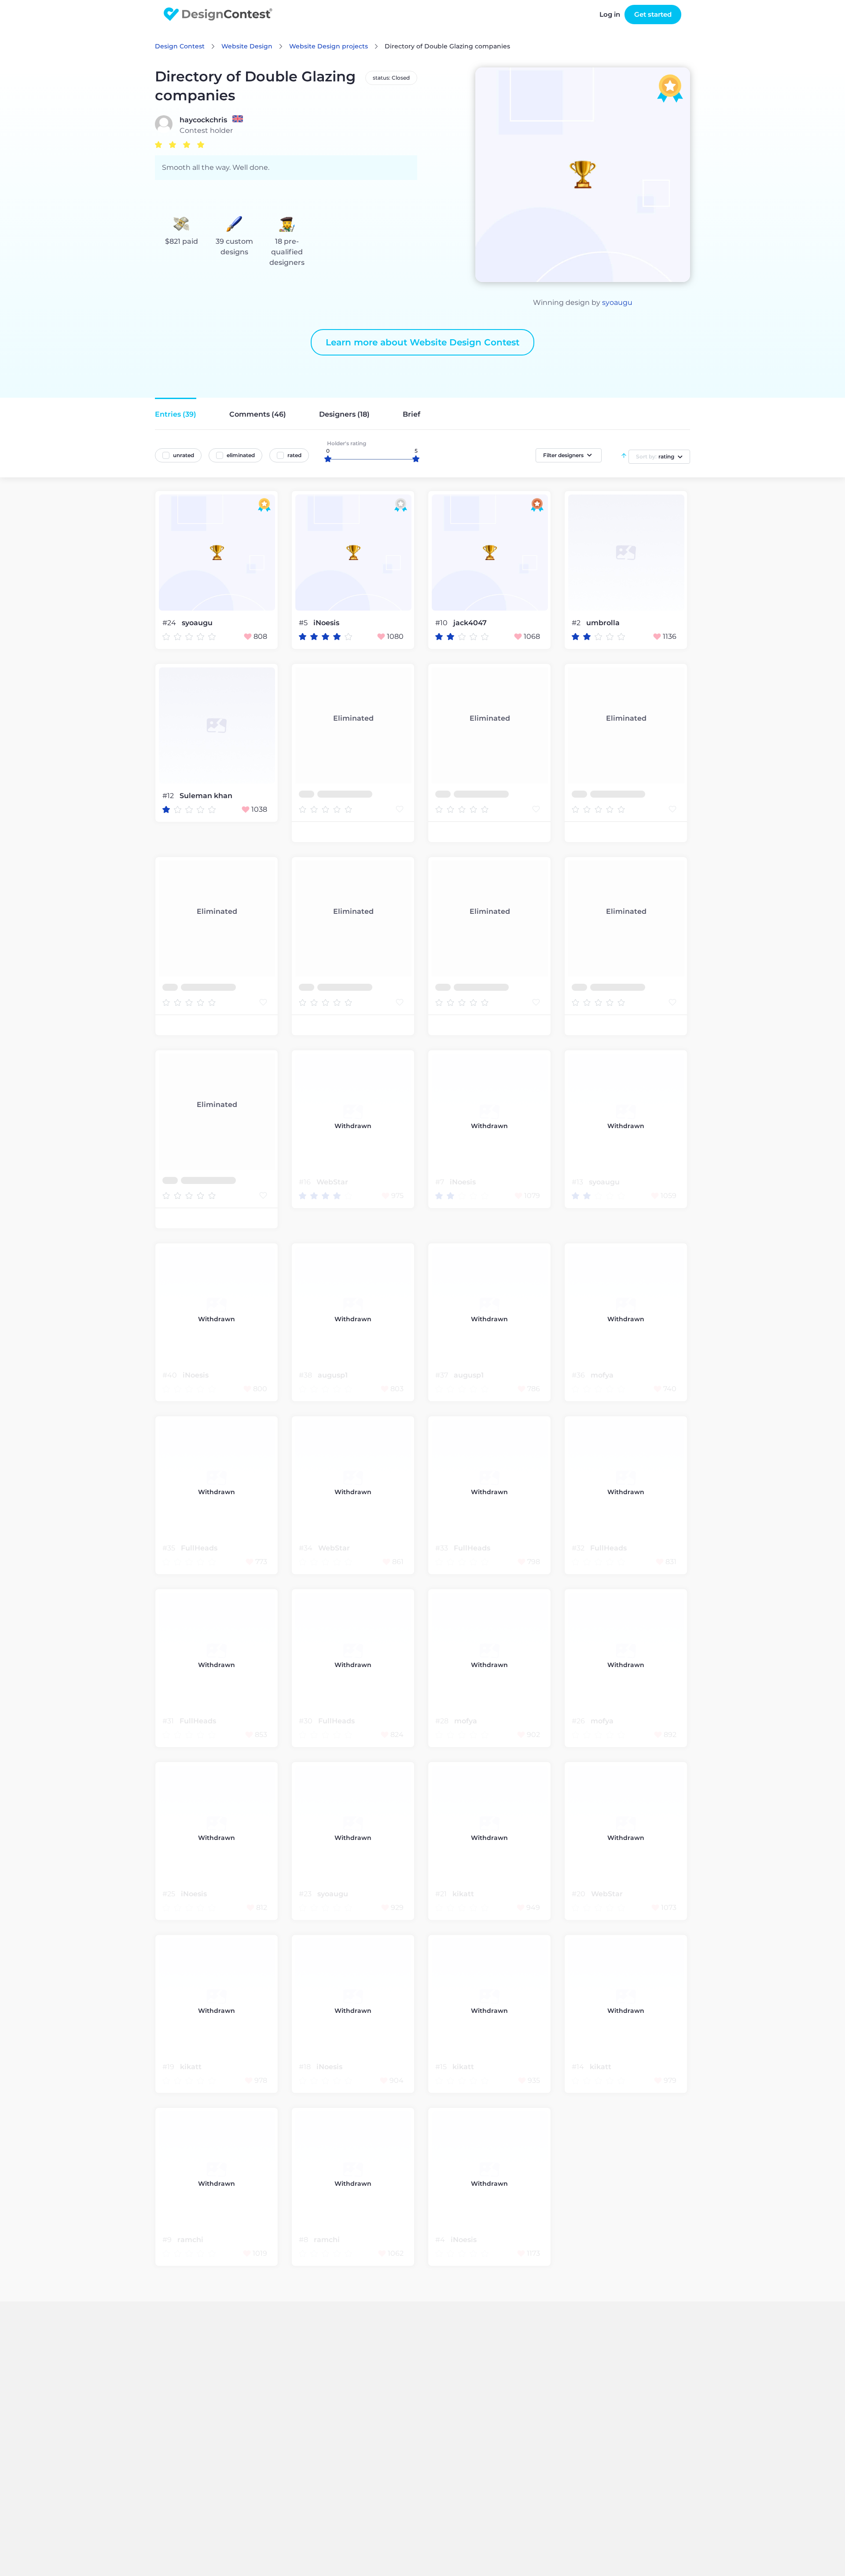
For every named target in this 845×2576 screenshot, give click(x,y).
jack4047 (470, 623)
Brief (411, 414)
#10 (442, 623)
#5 (304, 623)
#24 (170, 623)
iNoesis (326, 623)
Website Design (247, 46)
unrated (184, 455)
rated (294, 455)
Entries (176, 414)
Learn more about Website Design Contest (422, 342)
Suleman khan (206, 796)
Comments (258, 414)
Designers (344, 414)
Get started (653, 14)
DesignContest (218, 14)
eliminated (241, 455)
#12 (169, 796)
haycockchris (203, 120)
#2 (577, 623)
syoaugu (617, 302)
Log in (610, 14)
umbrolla (603, 623)
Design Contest (180, 46)
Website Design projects (329, 46)
